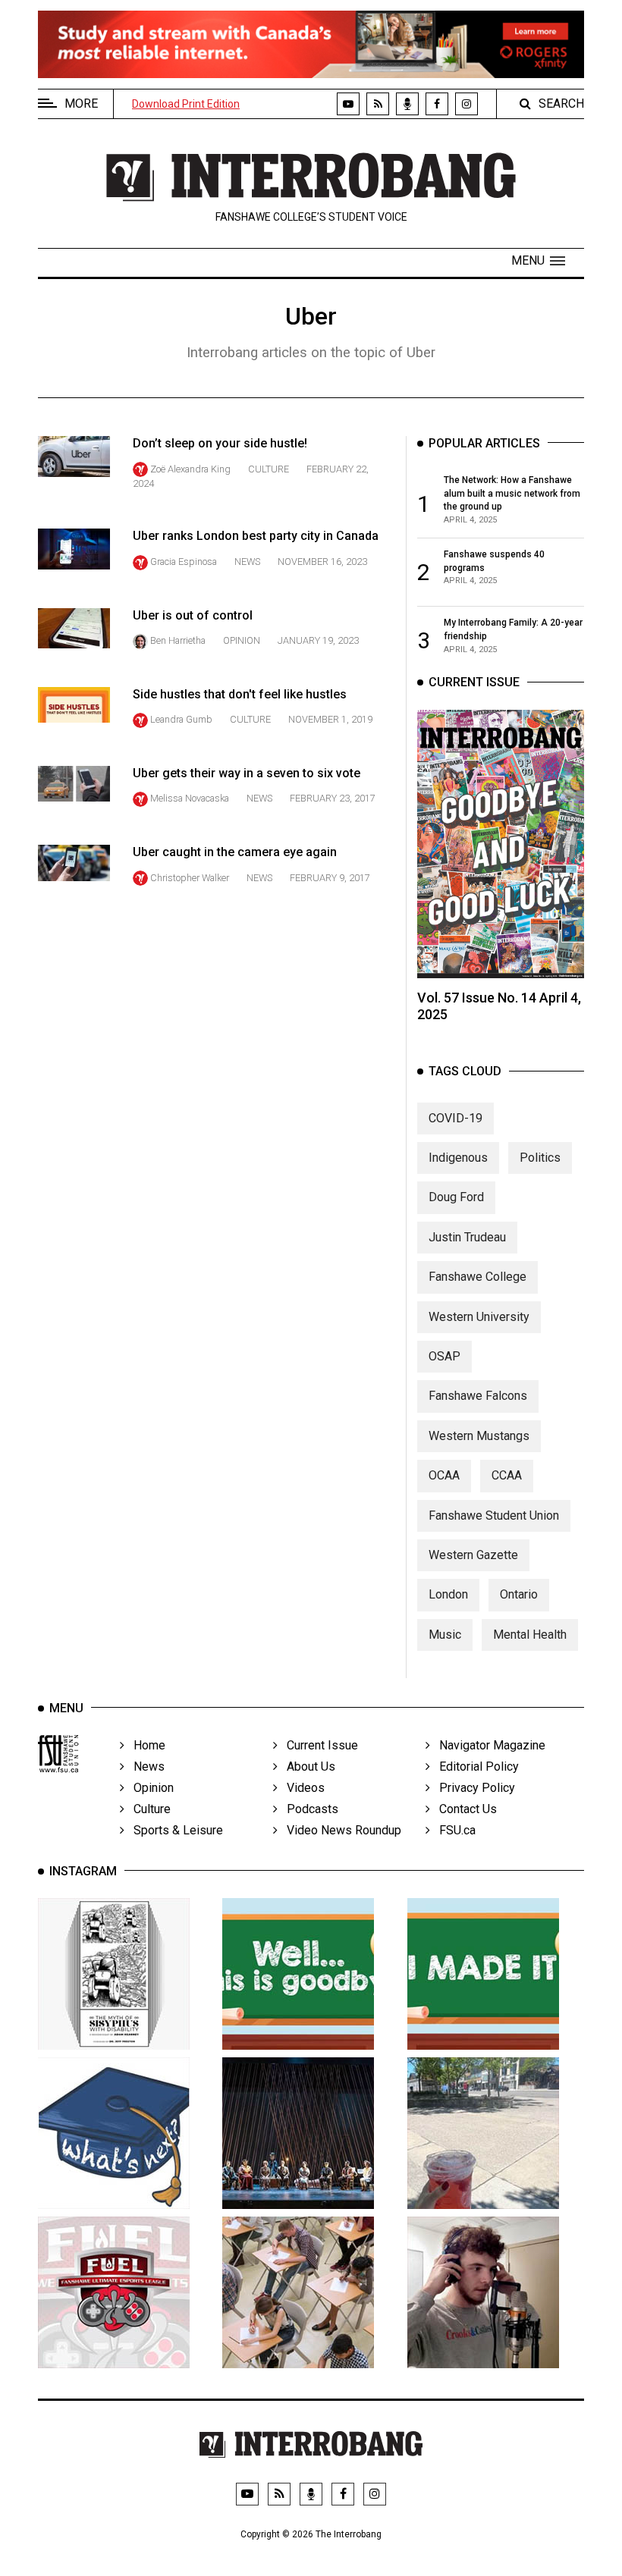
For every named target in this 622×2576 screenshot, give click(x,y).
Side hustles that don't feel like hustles (240, 694)
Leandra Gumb (181, 719)
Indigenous (458, 1158)
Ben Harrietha (178, 640)
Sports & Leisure (174, 1830)
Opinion (242, 640)
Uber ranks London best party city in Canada (256, 536)
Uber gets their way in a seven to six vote (247, 773)
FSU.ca (453, 1830)
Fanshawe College (477, 1277)
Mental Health (530, 1635)
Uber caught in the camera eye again (235, 852)
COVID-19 (456, 1118)
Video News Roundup (339, 1830)
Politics (540, 1158)
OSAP (445, 1356)
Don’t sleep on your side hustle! (220, 443)
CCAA (507, 1475)
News (247, 562)
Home (145, 1745)
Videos (301, 1788)
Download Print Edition (186, 104)
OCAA (444, 1475)
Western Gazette (473, 1555)
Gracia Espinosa (184, 562)
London (448, 1594)
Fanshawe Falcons (478, 1396)
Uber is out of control (193, 615)
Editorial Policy (474, 1766)
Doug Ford (456, 1197)
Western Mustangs (479, 1436)
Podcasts (308, 1809)
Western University (479, 1317)
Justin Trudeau (467, 1237)
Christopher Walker (190, 878)
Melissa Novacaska (190, 798)
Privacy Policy (473, 1788)
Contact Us (463, 1809)
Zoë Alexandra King (190, 469)
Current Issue (318, 1745)
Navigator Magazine (488, 1745)
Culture (269, 469)
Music (445, 1635)
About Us (306, 1766)
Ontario (519, 1594)
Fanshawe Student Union (494, 1515)
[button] (538, 261)
